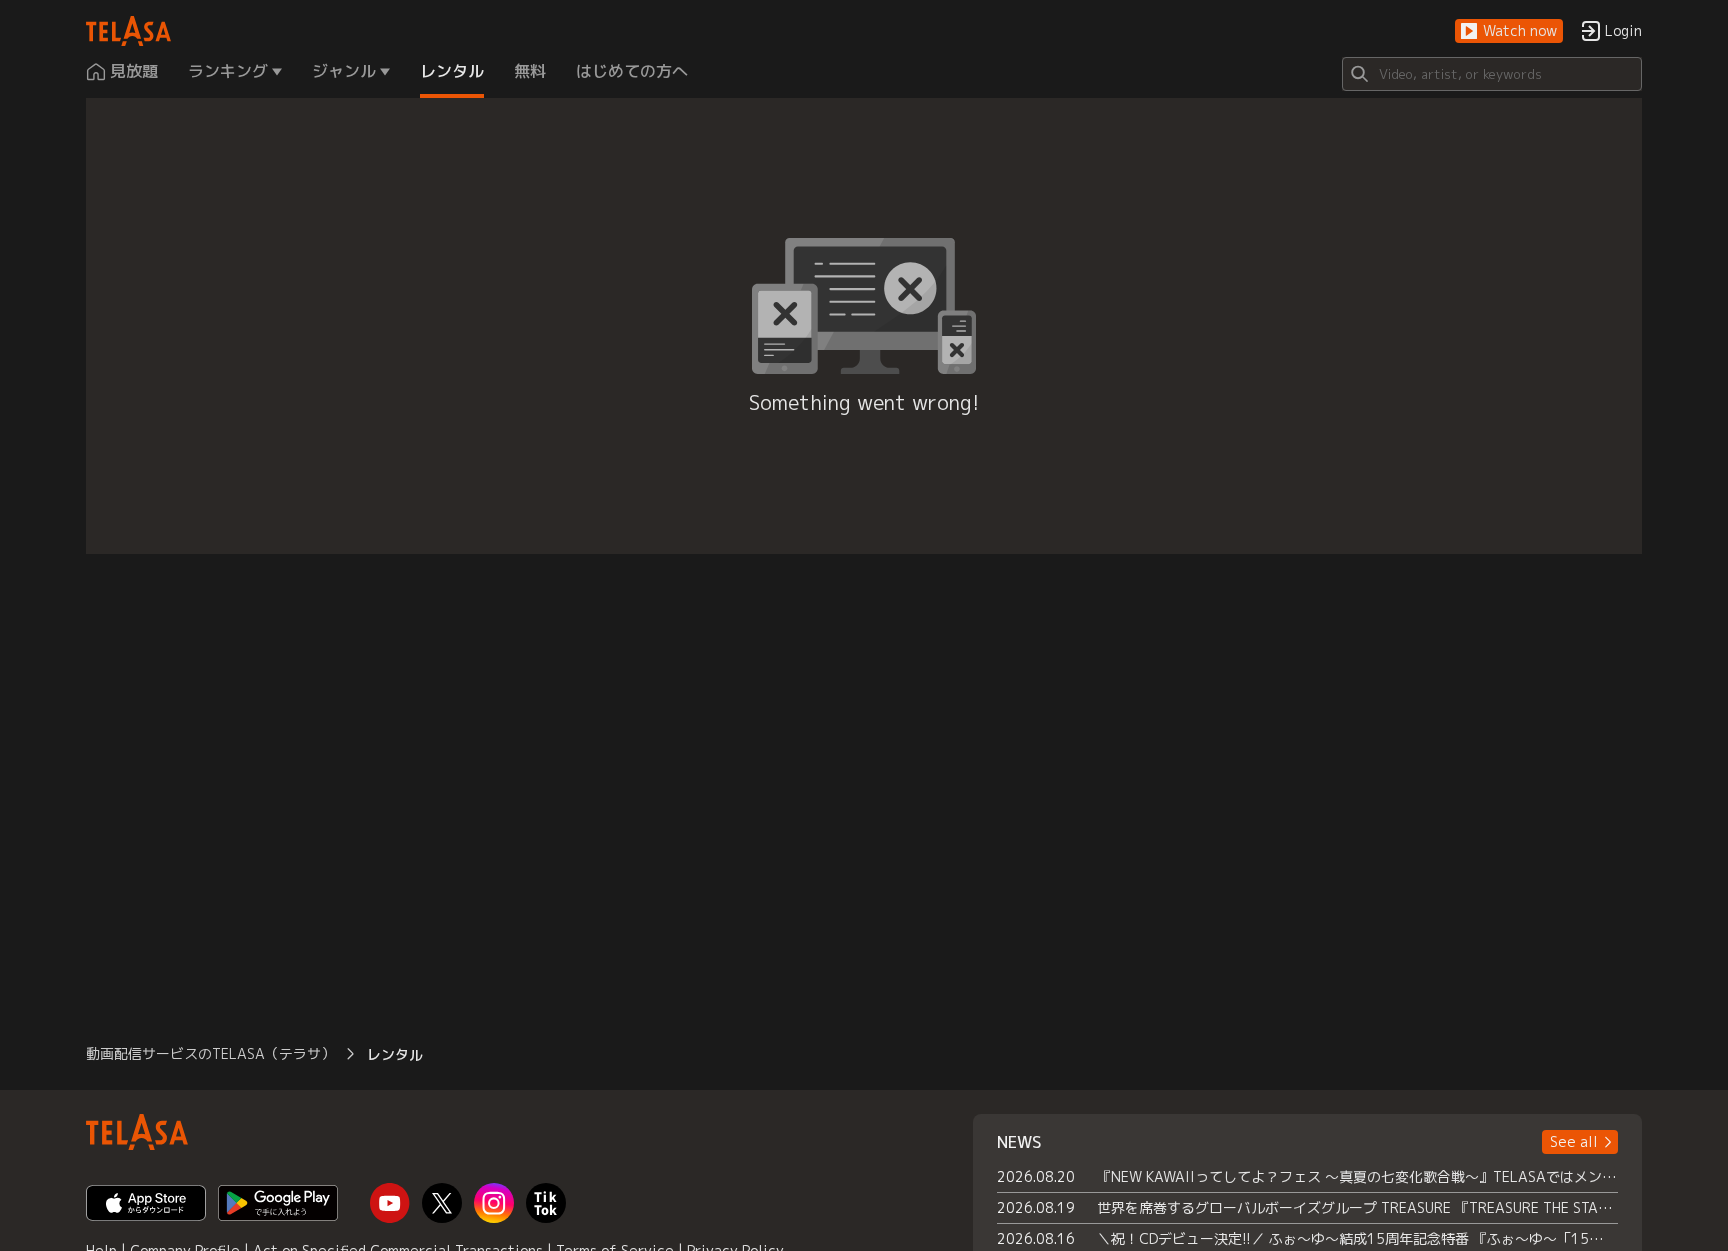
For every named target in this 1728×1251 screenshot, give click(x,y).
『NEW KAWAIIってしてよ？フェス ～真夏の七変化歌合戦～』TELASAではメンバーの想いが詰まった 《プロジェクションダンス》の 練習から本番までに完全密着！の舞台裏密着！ (1357, 1176)
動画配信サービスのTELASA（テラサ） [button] (210, 1053)
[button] (1509, 31)
